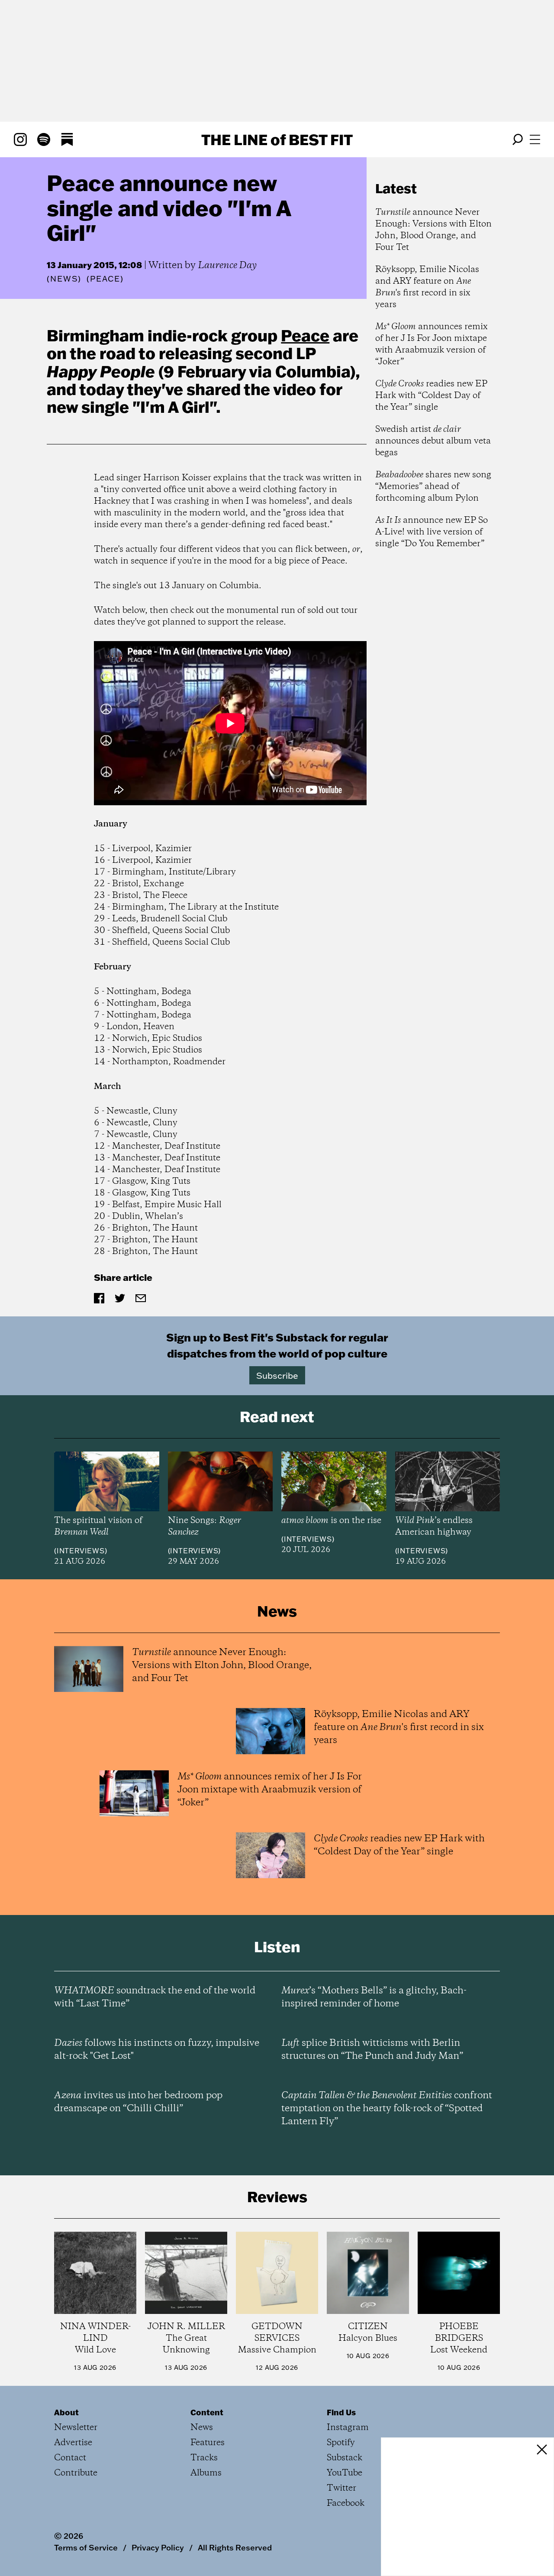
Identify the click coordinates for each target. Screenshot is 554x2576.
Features (208, 2443)
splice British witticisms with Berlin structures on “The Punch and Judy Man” (372, 2050)
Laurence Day (227, 266)
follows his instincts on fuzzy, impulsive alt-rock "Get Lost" (157, 2050)
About (66, 2412)
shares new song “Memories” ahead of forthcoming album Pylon (433, 487)
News (64, 279)
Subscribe (277, 1375)
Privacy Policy (158, 2547)
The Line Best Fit (277, 139)
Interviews (81, 1551)
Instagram (348, 2428)
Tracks (204, 2458)
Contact (70, 2458)
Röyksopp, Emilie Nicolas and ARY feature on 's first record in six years (427, 287)
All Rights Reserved (235, 2547)
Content (207, 2412)
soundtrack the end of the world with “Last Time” (155, 1997)
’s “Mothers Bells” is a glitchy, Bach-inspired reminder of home (374, 1997)
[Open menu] (535, 139)
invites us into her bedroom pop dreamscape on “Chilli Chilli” (138, 2102)
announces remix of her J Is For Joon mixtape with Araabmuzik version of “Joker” (432, 344)
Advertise (73, 2443)
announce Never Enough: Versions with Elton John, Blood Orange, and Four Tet (433, 230)
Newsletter (76, 2428)
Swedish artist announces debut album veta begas (433, 441)
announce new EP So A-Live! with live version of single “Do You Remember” (432, 532)
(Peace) (105, 279)
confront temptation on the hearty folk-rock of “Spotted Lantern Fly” (387, 2109)
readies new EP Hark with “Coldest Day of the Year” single (431, 396)
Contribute (76, 2473)
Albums (206, 2473)
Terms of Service (86, 2547)
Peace (305, 335)
